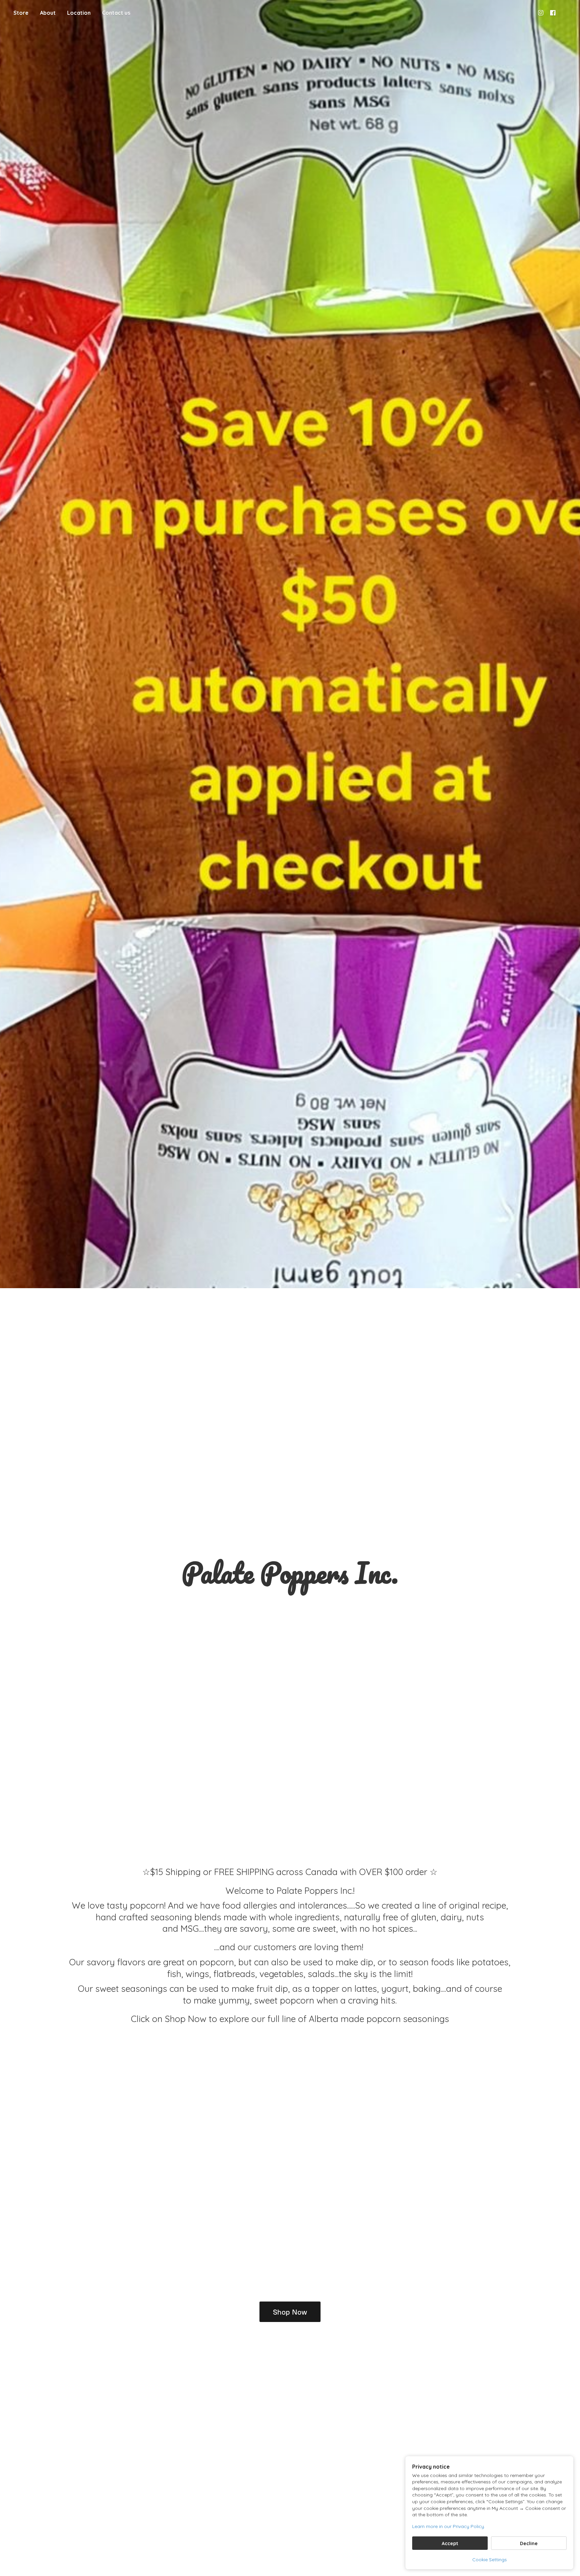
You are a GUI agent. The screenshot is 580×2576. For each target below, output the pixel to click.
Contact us (116, 13)
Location (79, 13)
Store (21, 13)
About (48, 13)
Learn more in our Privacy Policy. (449, 2526)
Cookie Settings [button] (490, 2560)
